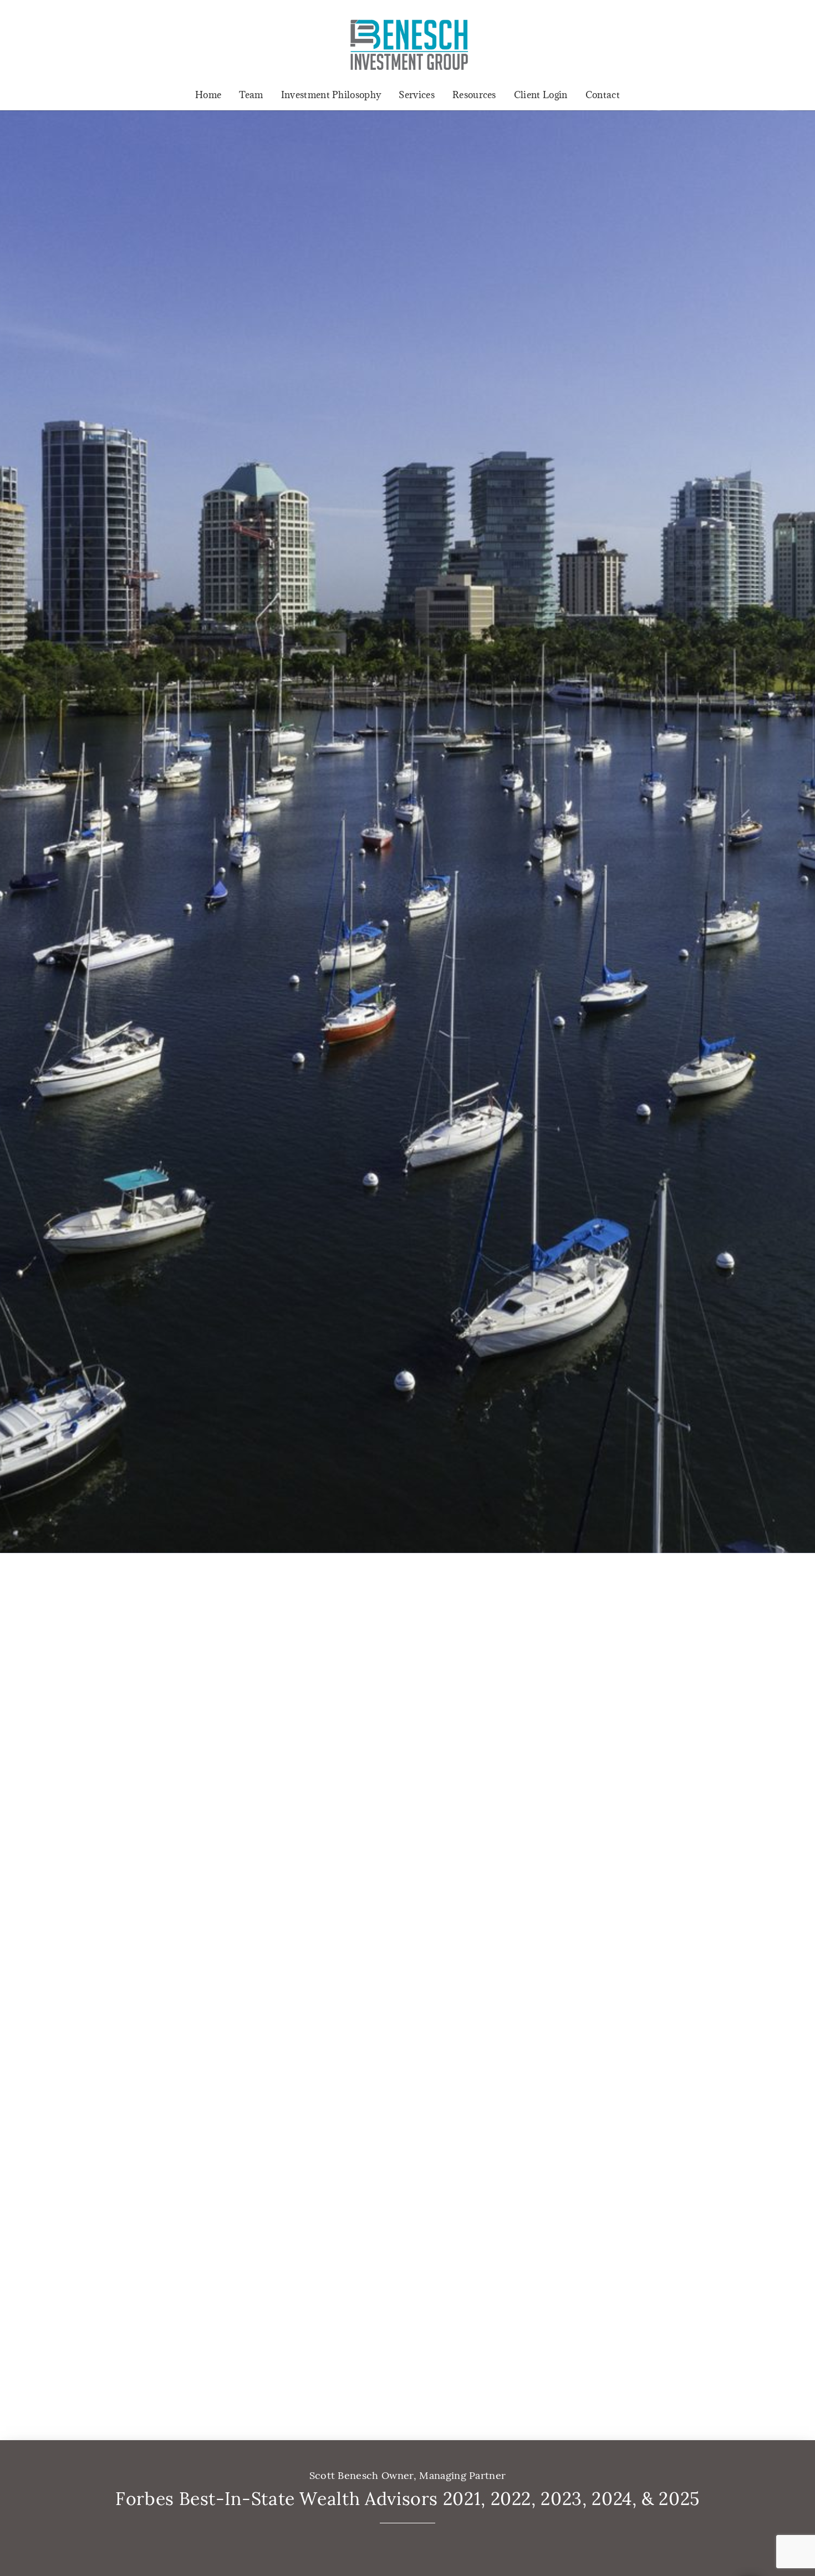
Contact (603, 95)
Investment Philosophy (331, 95)
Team (251, 95)
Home (208, 95)
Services (417, 95)
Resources (474, 95)
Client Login (541, 95)
